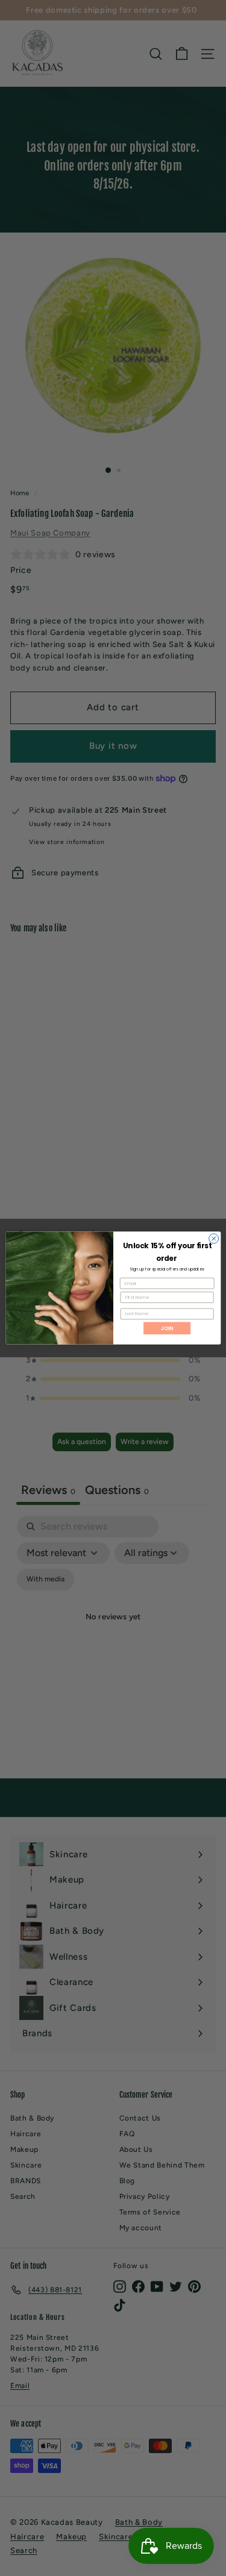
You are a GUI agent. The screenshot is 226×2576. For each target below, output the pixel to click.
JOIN (167, 1328)
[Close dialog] (213, 1239)
